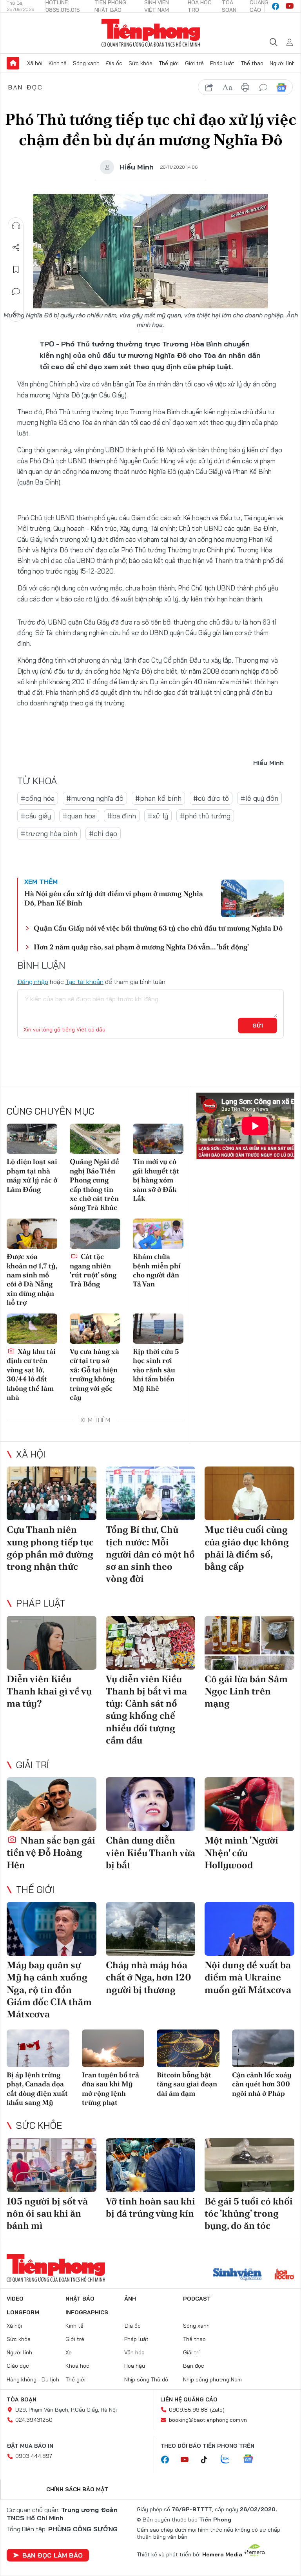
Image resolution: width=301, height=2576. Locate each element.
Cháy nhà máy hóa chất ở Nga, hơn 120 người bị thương (149, 1977)
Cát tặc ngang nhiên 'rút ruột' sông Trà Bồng (93, 1270)
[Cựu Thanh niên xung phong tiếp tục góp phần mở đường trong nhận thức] (52, 1493)
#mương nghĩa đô (95, 798)
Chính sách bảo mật (77, 2489)
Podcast (197, 2299)
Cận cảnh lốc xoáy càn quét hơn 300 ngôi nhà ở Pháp (262, 2084)
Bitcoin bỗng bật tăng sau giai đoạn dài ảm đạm (187, 2084)
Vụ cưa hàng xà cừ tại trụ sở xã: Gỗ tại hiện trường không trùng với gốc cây (94, 1374)
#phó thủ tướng (205, 816)
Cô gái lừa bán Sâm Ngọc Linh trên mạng (246, 1691)
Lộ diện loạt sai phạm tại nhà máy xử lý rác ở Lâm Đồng (32, 1175)
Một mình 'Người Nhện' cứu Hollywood (241, 1852)
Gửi (258, 1026)
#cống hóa (38, 798)
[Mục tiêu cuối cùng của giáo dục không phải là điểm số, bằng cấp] (249, 1493)
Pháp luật (222, 63)
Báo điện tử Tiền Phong (151, 33)
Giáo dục (18, 2366)
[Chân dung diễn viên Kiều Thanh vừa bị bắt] (151, 1804)
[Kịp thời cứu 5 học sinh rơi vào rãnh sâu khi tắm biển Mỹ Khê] (158, 1329)
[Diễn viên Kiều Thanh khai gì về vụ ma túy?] (52, 1643)
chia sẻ (209, 87)
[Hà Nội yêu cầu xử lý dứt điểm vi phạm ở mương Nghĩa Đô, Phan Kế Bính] (252, 898)
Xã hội (35, 63)
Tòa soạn (22, 2399)
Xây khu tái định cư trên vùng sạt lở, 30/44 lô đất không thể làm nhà (31, 1374)
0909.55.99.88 (188, 2410)
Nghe (16, 226)
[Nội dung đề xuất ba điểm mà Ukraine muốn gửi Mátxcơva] (249, 1929)
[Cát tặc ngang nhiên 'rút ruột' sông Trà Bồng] (95, 1234)
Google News (281, 87)
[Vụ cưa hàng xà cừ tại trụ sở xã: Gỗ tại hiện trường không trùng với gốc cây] (95, 1329)
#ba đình (122, 816)
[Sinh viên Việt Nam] (238, 2275)
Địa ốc (114, 63)
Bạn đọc (26, 87)
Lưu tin (16, 270)
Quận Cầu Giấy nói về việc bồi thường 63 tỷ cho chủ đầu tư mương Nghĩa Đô (158, 928)
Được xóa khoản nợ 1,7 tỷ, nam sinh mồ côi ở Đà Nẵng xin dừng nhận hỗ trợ (32, 1279)
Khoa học (77, 2366)
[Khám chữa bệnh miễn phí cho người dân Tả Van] (158, 1234)
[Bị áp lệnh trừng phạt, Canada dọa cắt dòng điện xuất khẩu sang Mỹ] (38, 2048)
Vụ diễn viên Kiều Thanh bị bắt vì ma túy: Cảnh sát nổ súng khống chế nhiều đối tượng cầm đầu (146, 1710)
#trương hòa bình (49, 833)
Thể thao (252, 63)
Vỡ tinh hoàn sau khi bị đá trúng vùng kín (150, 2207)
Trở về (16, 313)
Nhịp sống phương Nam (212, 2379)
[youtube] (290, 6)
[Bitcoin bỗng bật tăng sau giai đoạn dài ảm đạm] (188, 2048)
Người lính (282, 63)
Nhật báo (80, 2299)
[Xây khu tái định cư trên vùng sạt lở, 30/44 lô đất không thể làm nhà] (32, 1329)
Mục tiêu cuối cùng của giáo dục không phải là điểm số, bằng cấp (247, 1548)
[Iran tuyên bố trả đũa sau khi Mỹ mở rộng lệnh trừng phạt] (113, 2048)
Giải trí (33, 1765)
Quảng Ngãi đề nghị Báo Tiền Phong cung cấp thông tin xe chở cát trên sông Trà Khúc (94, 1184)
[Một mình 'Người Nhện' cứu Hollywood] (249, 1804)
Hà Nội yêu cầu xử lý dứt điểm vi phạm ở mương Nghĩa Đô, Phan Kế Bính (114, 898)
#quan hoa (79, 816)
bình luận (263, 87)
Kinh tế (58, 63)
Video (15, 2299)
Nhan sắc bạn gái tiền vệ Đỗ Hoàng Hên (51, 1852)
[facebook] (276, 6)
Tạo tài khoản (84, 982)
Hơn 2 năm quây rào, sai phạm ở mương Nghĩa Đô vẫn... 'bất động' (141, 947)
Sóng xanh (86, 63)
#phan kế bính (158, 798)
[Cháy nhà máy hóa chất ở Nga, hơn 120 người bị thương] (151, 1929)
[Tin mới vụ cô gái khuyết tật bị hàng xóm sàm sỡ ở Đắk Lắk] (158, 1139)
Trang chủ (13, 63)
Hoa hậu (135, 2366)
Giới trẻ (194, 63)
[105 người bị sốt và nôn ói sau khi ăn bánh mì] (52, 2165)
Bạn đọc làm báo (53, 2555)
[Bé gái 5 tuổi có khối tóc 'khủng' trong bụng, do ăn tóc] (249, 2165)
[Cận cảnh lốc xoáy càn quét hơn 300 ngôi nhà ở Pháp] (263, 2048)
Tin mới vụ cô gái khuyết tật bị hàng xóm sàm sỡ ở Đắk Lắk (156, 1180)
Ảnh (130, 2299)
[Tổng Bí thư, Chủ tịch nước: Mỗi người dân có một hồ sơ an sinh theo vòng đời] (151, 1493)
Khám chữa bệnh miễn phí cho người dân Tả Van (157, 1270)
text (227, 87)
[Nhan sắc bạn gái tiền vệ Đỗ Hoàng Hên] (52, 1804)
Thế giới (169, 63)
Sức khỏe (141, 63)
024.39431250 (34, 2420)
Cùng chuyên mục (51, 1111)
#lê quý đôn (259, 798)
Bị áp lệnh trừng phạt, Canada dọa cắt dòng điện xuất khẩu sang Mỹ (37, 2089)
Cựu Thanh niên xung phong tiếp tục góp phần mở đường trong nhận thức (50, 1548)
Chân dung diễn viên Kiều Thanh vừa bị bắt (150, 1852)
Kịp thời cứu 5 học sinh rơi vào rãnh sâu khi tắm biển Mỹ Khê (156, 1370)
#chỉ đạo (103, 833)
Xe (69, 2352)
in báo (245, 87)
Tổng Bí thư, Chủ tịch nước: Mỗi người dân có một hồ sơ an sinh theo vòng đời (150, 1554)
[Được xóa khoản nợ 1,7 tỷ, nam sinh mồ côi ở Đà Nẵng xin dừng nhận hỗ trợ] (32, 1234)
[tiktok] (208, 2460)
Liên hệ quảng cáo (189, 2399)
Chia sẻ (16, 248)
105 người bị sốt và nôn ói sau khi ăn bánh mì (47, 2213)
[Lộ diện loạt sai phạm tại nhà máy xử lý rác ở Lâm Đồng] (32, 1139)
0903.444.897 (34, 2456)
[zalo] (229, 2459)
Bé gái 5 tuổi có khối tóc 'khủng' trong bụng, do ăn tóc (249, 2213)
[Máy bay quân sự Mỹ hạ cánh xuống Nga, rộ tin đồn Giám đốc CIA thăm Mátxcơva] (52, 1929)
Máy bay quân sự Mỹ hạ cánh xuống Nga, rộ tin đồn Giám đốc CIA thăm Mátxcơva (49, 1989)
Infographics (87, 2312)
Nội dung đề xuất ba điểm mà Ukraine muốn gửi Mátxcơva (248, 1977)
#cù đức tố (211, 798)
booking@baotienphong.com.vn (208, 2420)
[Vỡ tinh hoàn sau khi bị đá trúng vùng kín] (151, 2165)
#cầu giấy (36, 816)
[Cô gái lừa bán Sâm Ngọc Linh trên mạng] (249, 1643)
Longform (23, 2312)
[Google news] (252, 2459)
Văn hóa (134, 2352)
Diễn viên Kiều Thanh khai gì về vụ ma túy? (49, 1691)
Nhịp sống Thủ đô (146, 2379)
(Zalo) (217, 2410)
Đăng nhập (33, 982)
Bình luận (16, 291)
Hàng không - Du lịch (33, 2379)
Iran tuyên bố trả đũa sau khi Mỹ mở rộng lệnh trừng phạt (111, 2089)
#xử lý (158, 816)
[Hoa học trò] (284, 2275)
